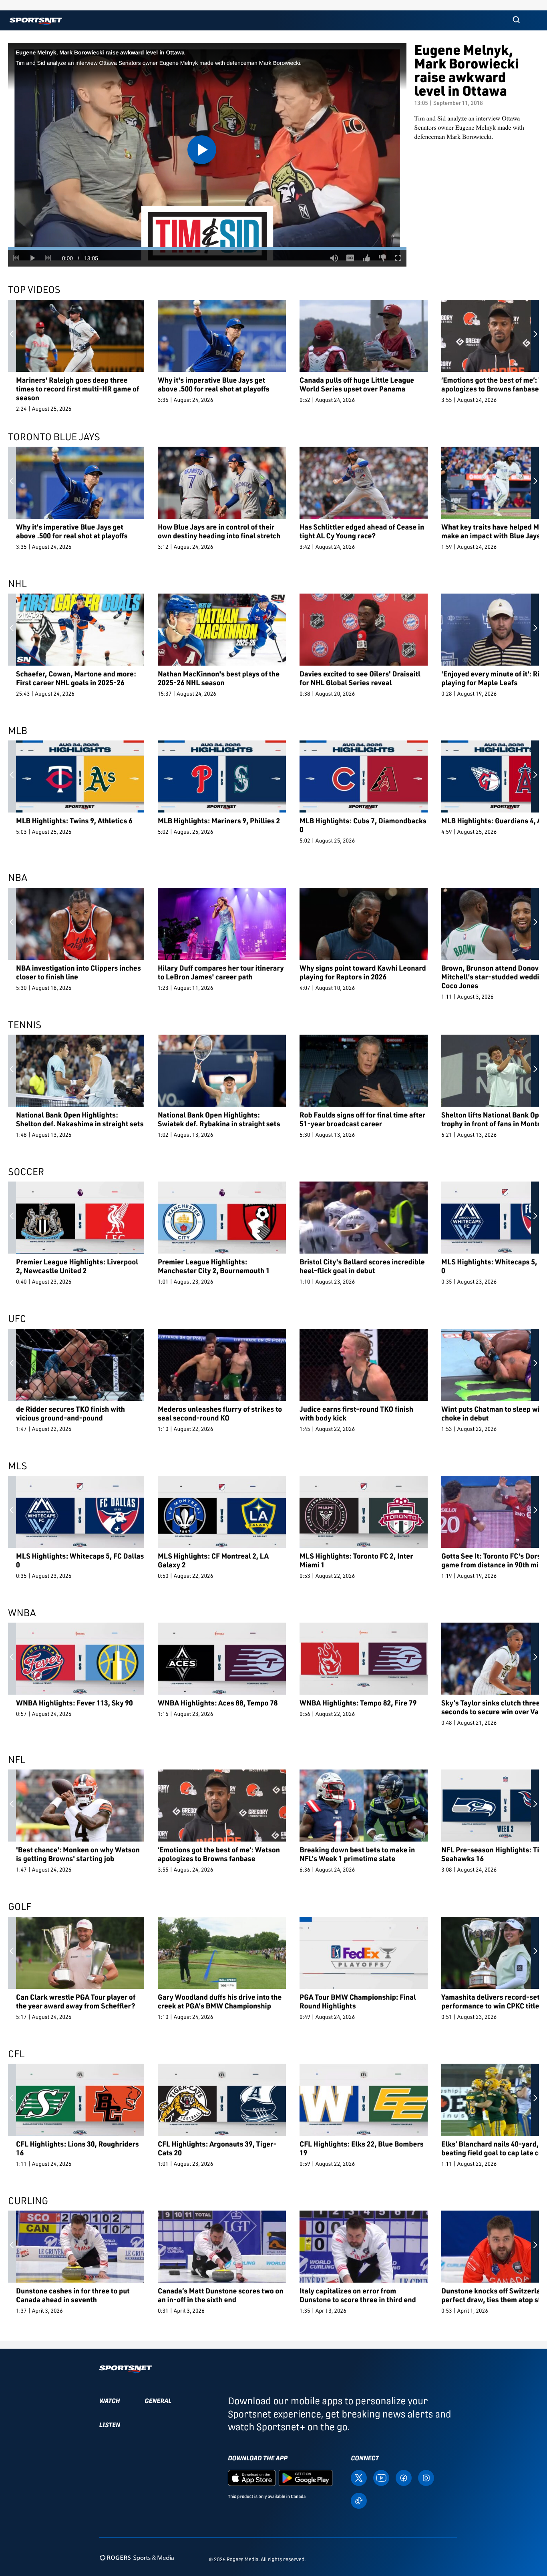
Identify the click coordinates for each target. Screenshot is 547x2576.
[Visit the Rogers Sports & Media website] (137, 2558)
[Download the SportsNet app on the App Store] (252, 2477)
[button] (516, 20)
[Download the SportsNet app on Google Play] (306, 2477)
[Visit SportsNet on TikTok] (359, 2500)
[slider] (207, 248)
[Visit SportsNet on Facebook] (404, 2477)
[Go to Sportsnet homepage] (36, 21)
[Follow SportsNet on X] (359, 2477)
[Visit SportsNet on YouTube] (381, 2477)
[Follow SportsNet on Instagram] (426, 2477)
